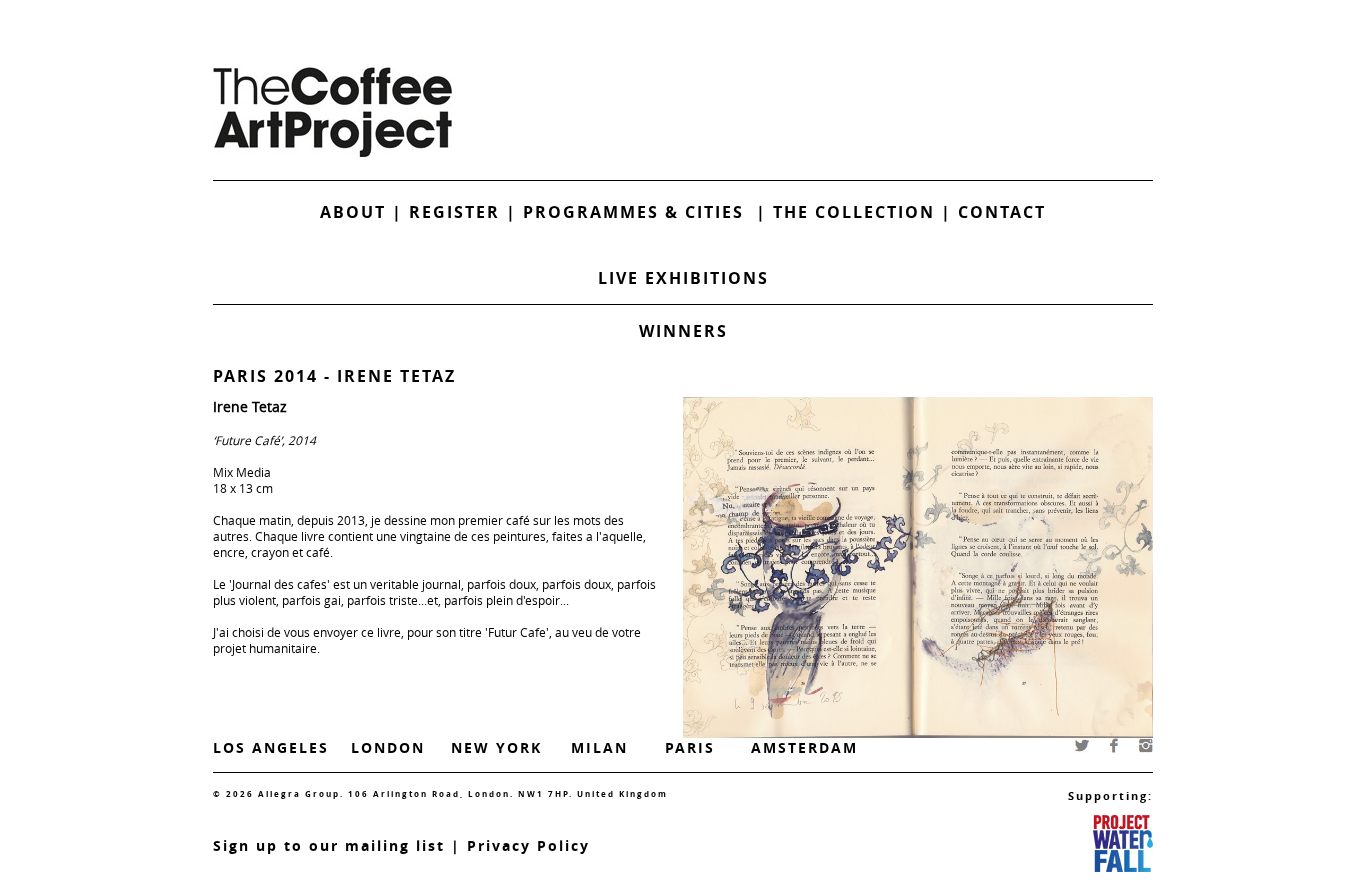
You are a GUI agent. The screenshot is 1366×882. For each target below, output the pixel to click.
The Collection (857, 212)
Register (454, 212)
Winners (683, 331)
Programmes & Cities (639, 212)
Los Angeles (271, 747)
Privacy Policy (528, 845)
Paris (690, 747)
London (388, 747)
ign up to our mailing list (334, 845)
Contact (1002, 212)
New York (496, 747)
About (353, 212)
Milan (599, 747)
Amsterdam (804, 747)
